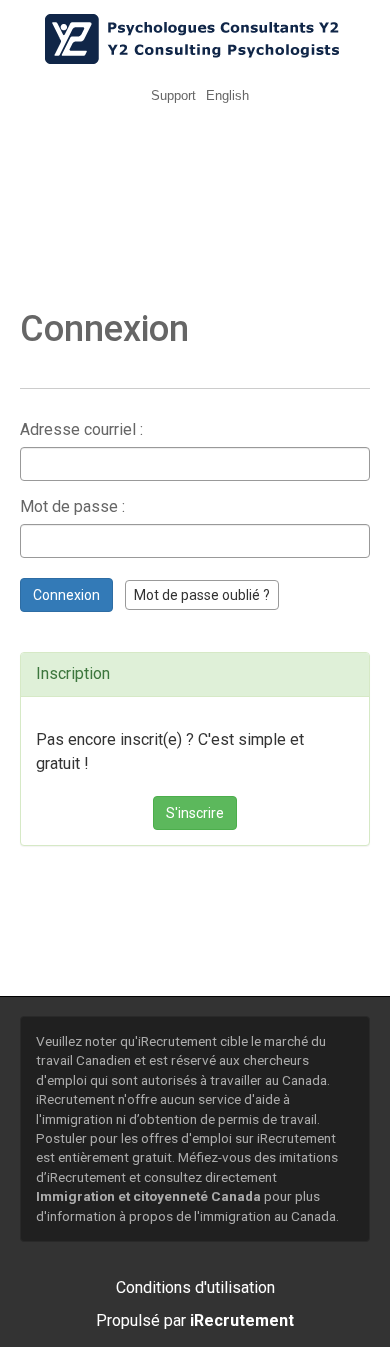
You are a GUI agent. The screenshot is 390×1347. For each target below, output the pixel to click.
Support (173, 95)
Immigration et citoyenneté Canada (148, 1196)
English (227, 95)
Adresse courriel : (81, 429)
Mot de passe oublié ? (202, 595)
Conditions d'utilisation (195, 1287)
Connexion (66, 595)
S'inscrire (195, 813)
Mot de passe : (72, 506)
